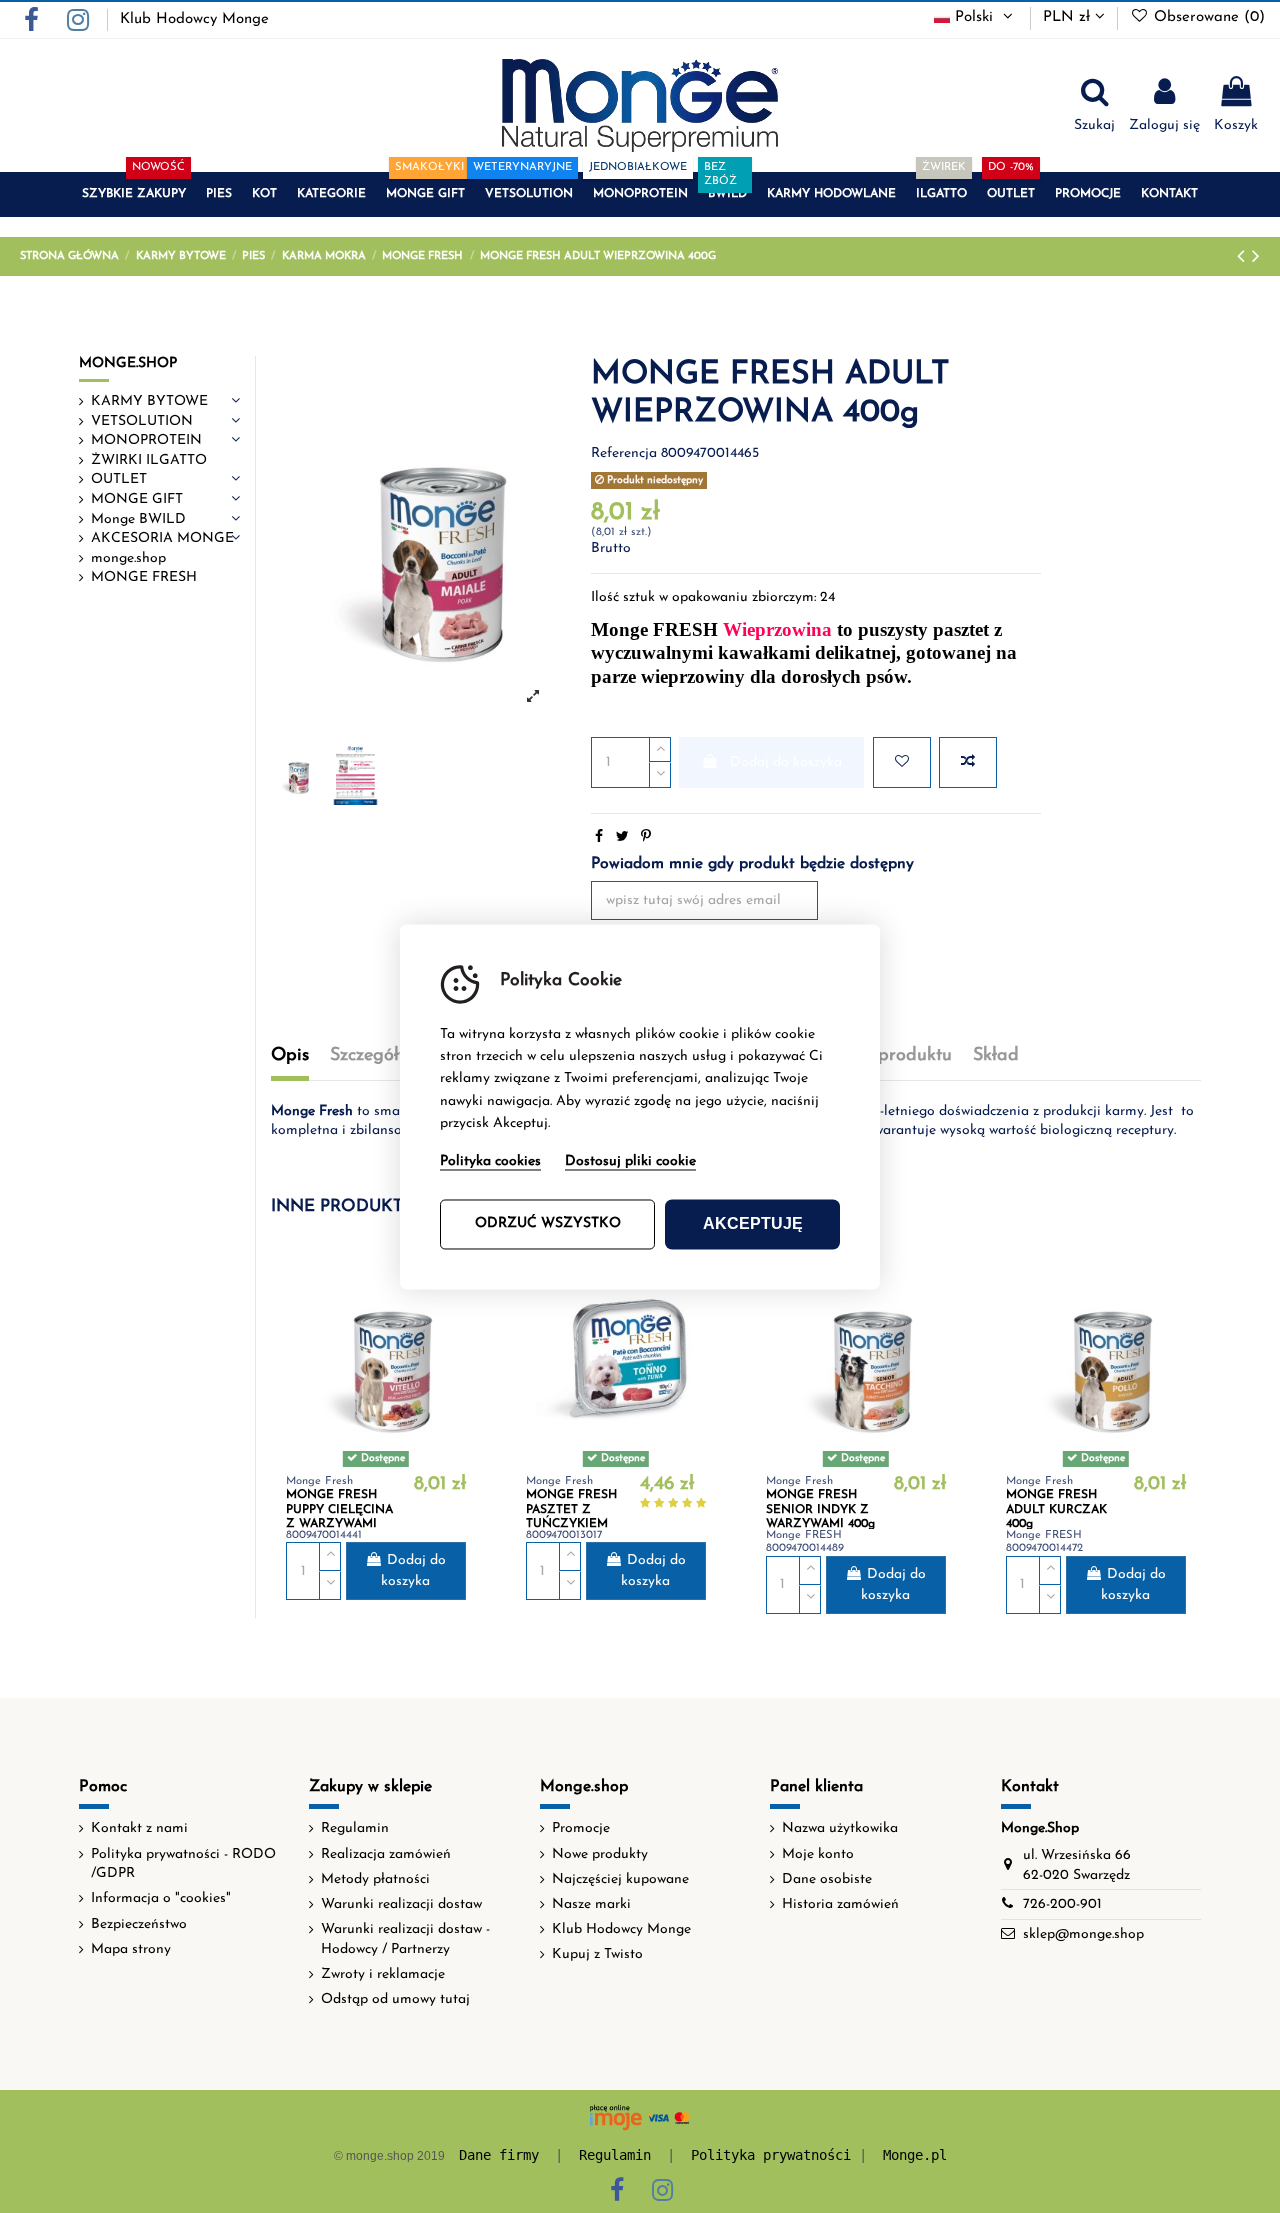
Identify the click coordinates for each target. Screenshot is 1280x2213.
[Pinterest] (646, 837)
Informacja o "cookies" (161, 1898)
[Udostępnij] (599, 837)
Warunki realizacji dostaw (401, 1904)
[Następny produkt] (1256, 257)
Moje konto (818, 1854)
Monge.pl (915, 2155)
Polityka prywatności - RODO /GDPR (183, 1864)
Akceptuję (753, 1223)
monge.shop (128, 558)
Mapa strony (131, 1949)
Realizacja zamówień (386, 1854)
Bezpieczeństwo (139, 1924)
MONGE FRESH (144, 577)
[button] (134, 194)
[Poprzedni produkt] (1244, 257)
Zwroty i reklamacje (383, 1974)
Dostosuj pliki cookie (630, 1161)
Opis (290, 1056)
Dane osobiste (827, 1879)
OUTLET (119, 479)
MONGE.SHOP (128, 363)
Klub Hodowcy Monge (194, 19)
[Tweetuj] (622, 837)
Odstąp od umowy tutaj (395, 1999)
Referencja (624, 453)
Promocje (581, 1828)
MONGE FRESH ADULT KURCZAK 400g (1056, 1509)
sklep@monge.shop (1083, 1934)
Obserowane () (1207, 17)
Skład (996, 1056)
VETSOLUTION (142, 421)
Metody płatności (375, 1879)
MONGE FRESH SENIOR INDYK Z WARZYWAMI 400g (820, 1509)
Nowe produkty (600, 1854)
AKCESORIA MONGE (162, 538)
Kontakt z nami (139, 1828)
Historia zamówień (840, 1904)
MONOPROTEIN (146, 440)
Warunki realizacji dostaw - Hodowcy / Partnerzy (405, 1939)
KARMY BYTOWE (149, 401)
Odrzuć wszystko (548, 1223)
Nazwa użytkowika (840, 1828)
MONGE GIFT (137, 499)
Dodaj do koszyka (786, 762)
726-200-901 (1062, 1904)
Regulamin (355, 1828)
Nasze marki (591, 1904)
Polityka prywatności (771, 2155)
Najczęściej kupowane (620, 1879)
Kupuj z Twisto (597, 1954)
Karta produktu (888, 1056)
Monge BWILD (138, 519)
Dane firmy (499, 2155)
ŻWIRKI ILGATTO (149, 460)
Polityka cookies (490, 1161)
